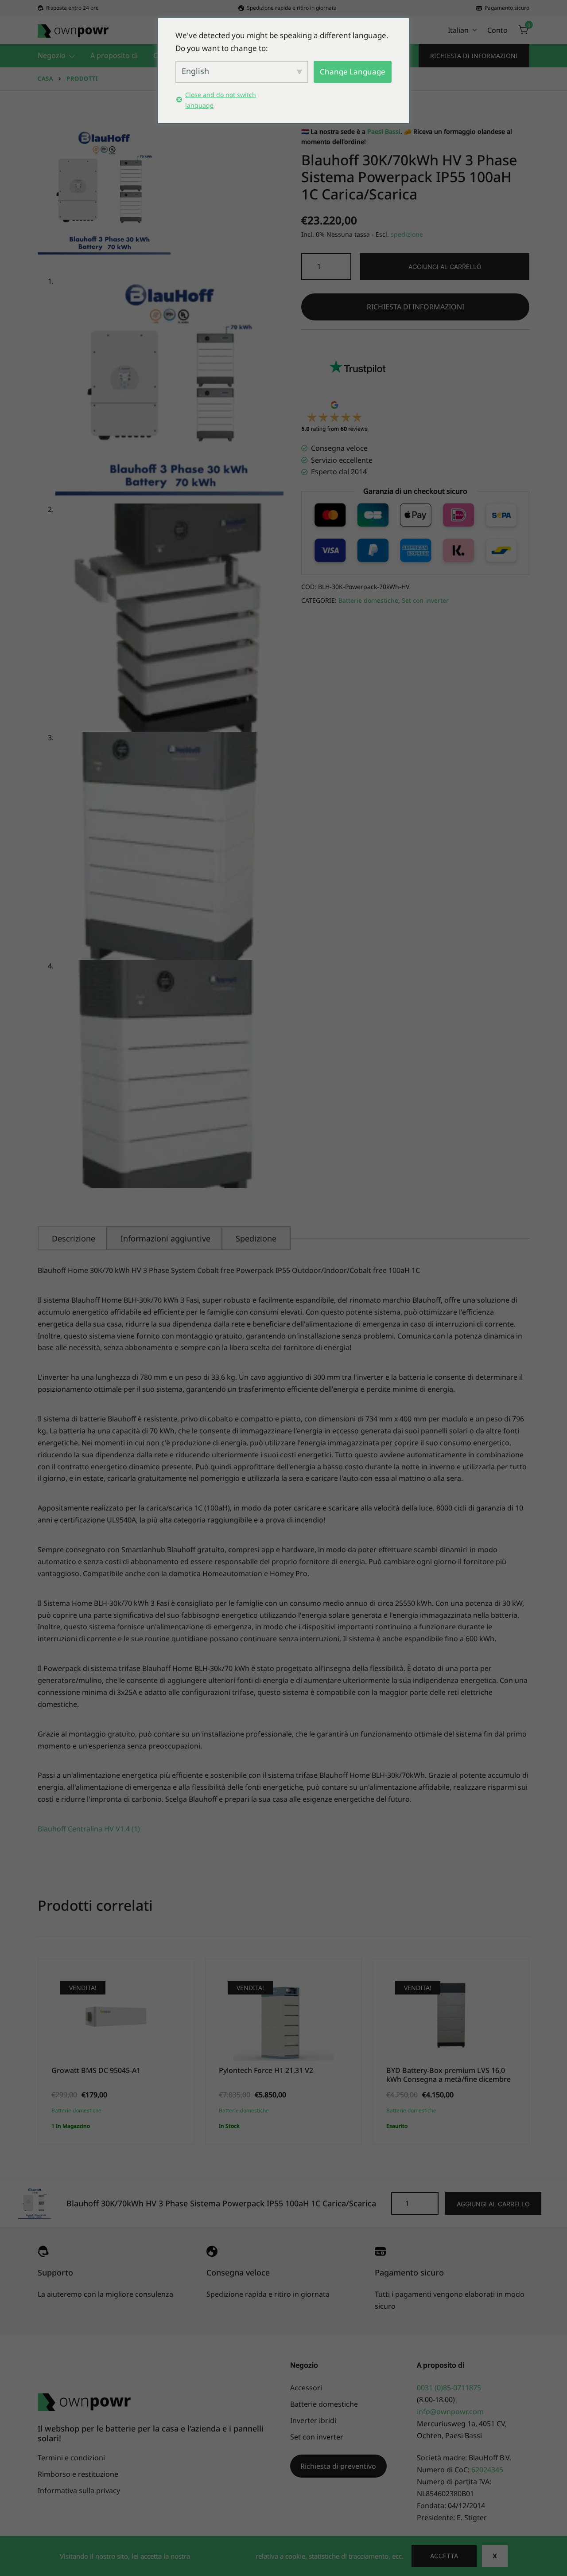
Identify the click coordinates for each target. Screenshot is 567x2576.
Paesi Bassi (384, 131)
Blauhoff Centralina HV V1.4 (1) (89, 1829)
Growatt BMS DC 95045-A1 (96, 2070)
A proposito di (114, 55)
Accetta (444, 2556)
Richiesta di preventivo (338, 2466)
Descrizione (74, 1238)
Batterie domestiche (368, 600)
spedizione (407, 234)
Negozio (52, 55)
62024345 (487, 2470)
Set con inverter (425, 600)
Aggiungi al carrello (445, 267)
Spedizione (256, 1238)
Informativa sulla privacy (79, 2490)
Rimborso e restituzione (78, 2474)
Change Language (353, 72)
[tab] (74, 1238)
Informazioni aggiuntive (165, 1238)
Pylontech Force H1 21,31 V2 (266, 2070)
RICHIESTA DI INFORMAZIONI (416, 307)
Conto (497, 30)
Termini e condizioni (71, 2458)
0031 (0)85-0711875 (449, 2388)
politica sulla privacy (223, 2556)
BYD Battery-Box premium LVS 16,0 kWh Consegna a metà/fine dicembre (449, 2074)
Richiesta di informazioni (474, 56)
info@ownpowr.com (450, 2412)
